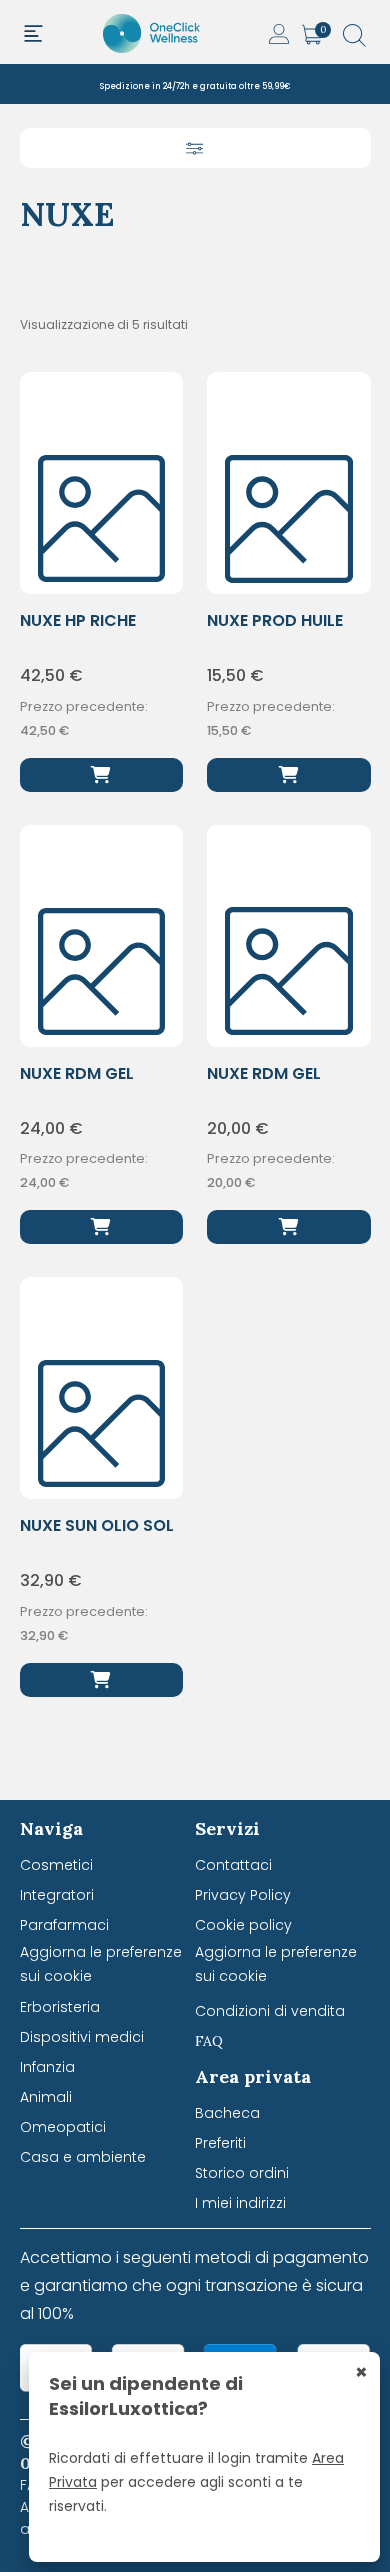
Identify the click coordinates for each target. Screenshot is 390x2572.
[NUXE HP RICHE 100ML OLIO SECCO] (102, 775)
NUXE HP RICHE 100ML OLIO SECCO (96, 631)
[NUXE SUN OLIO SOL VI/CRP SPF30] (102, 1680)
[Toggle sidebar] (195, 148)
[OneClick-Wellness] (153, 32)
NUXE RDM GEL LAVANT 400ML (80, 1084)
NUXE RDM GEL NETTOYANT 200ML (283, 1084)
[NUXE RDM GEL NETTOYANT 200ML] (289, 1227)
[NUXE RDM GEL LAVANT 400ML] (102, 1227)
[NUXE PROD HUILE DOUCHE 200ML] (289, 775)
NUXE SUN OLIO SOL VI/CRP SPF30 (97, 1536)
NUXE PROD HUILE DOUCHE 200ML (275, 631)
